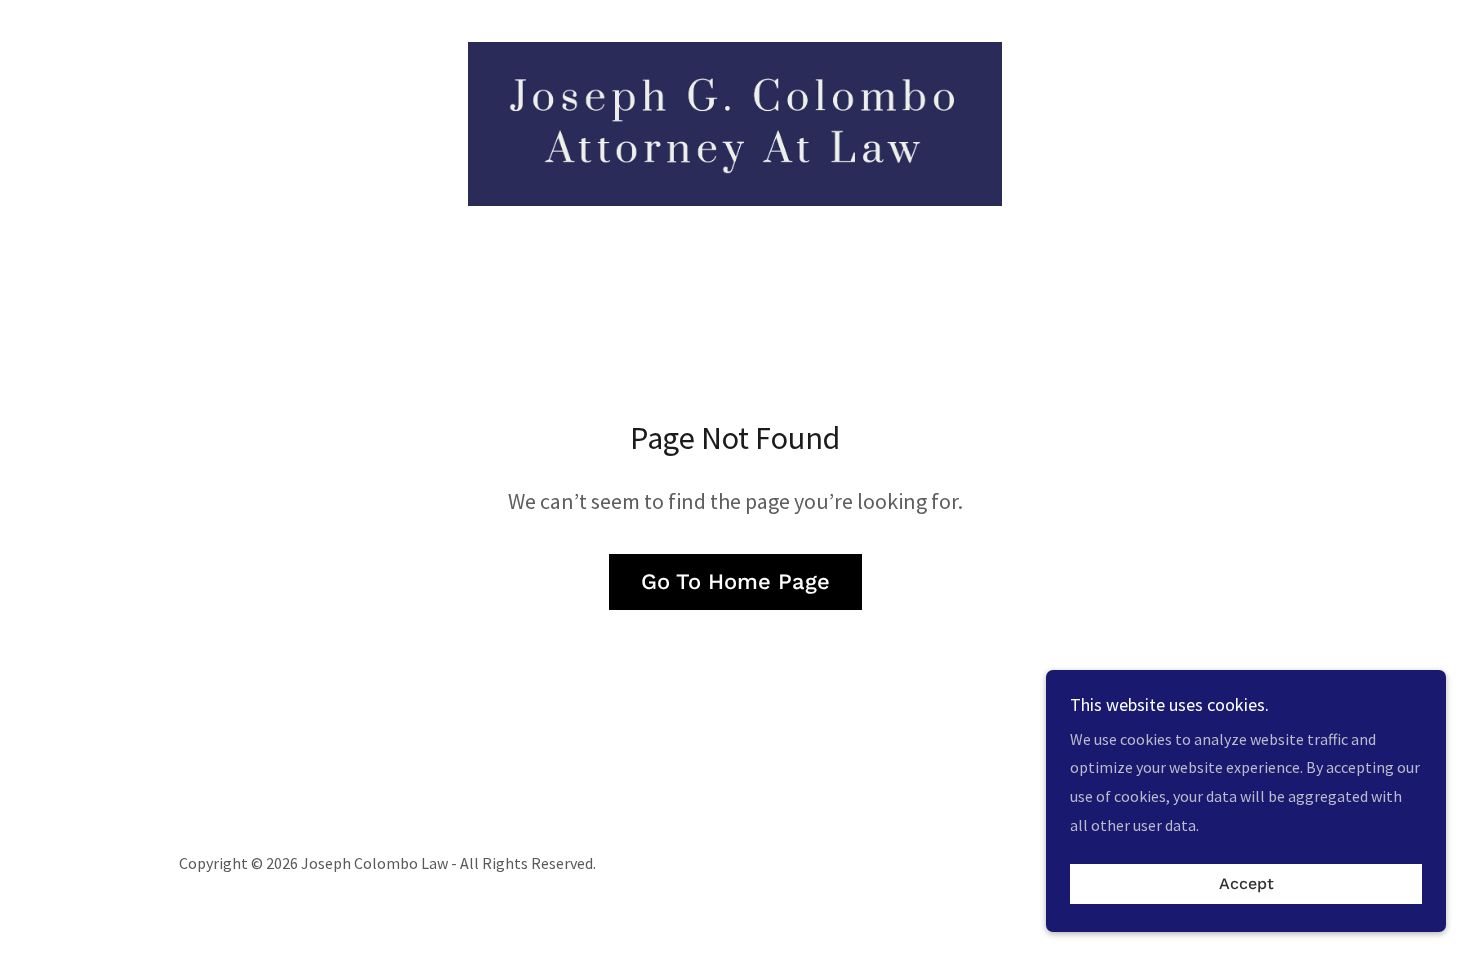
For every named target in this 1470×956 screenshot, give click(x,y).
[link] (735, 122)
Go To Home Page (735, 581)
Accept (1246, 884)
